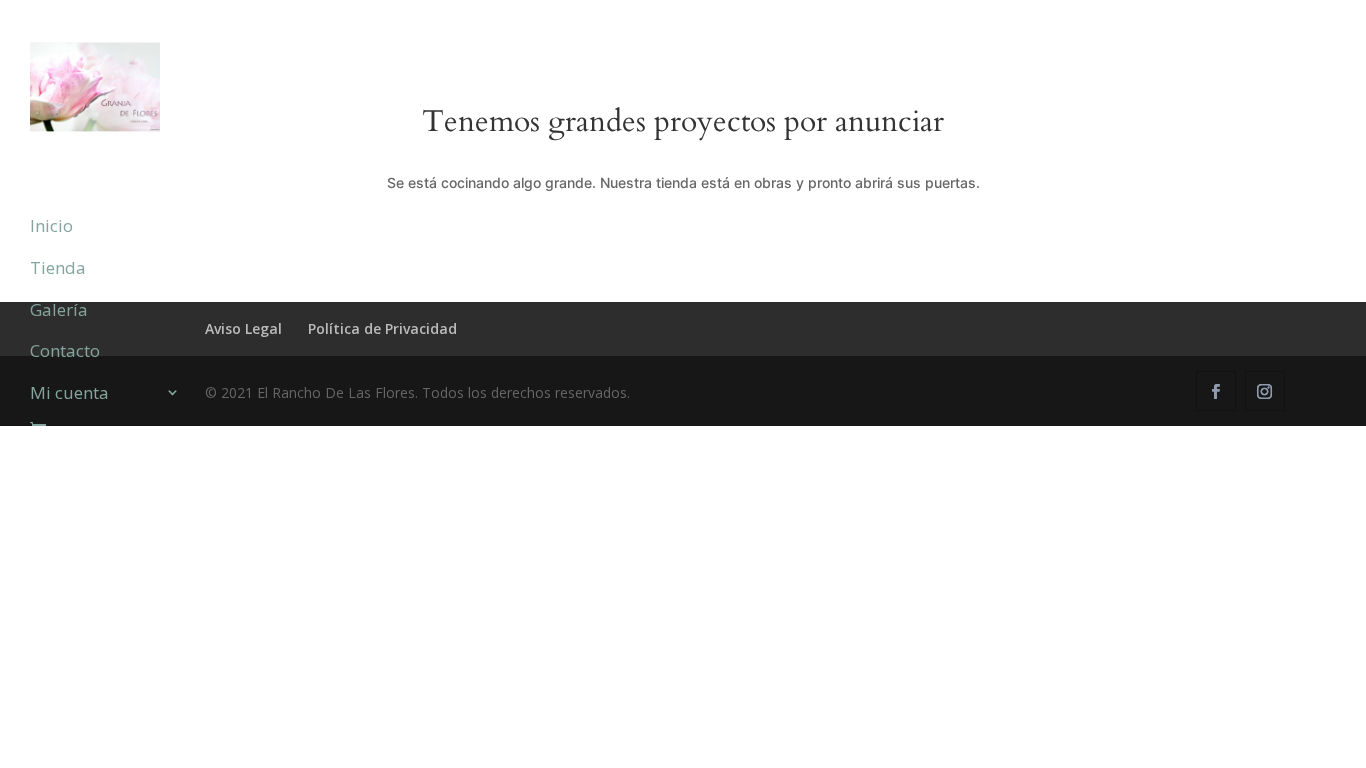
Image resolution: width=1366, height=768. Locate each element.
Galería (59, 311)
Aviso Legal (243, 328)
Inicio (51, 227)
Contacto (65, 352)
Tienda (58, 269)
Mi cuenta (69, 394)
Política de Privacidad (382, 328)
